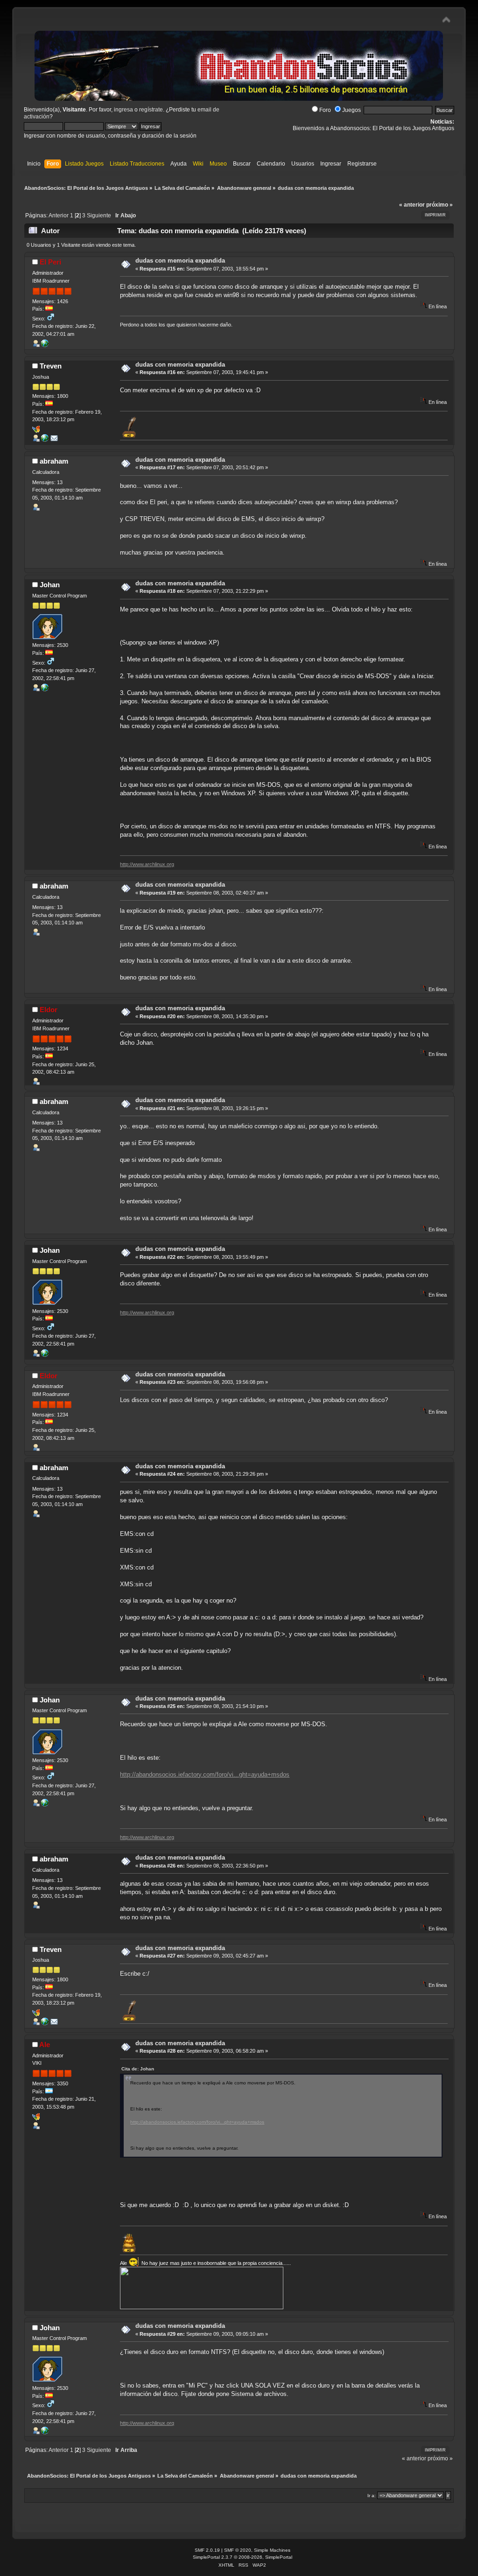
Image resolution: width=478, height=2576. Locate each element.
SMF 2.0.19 (207, 2550)
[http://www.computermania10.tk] (45, 440)
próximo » (439, 205)
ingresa (123, 110)
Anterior (59, 215)
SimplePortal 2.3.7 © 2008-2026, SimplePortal (243, 2557)
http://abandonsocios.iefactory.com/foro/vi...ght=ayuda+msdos (205, 1774)
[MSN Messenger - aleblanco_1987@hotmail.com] (36, 2118)
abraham (54, 461)
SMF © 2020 (238, 2550)
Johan (50, 585)
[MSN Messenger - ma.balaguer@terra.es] (36, 431)
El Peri (50, 262)
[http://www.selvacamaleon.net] (45, 345)
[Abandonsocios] (45, 689)
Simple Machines (272, 2550)
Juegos (351, 110)
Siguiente (99, 215)
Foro (325, 110)
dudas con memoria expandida (180, 260)
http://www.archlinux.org (147, 864)
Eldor (49, 1010)
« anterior (412, 205)
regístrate (151, 110)
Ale (45, 2045)
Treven (51, 366)
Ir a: (372, 2496)
